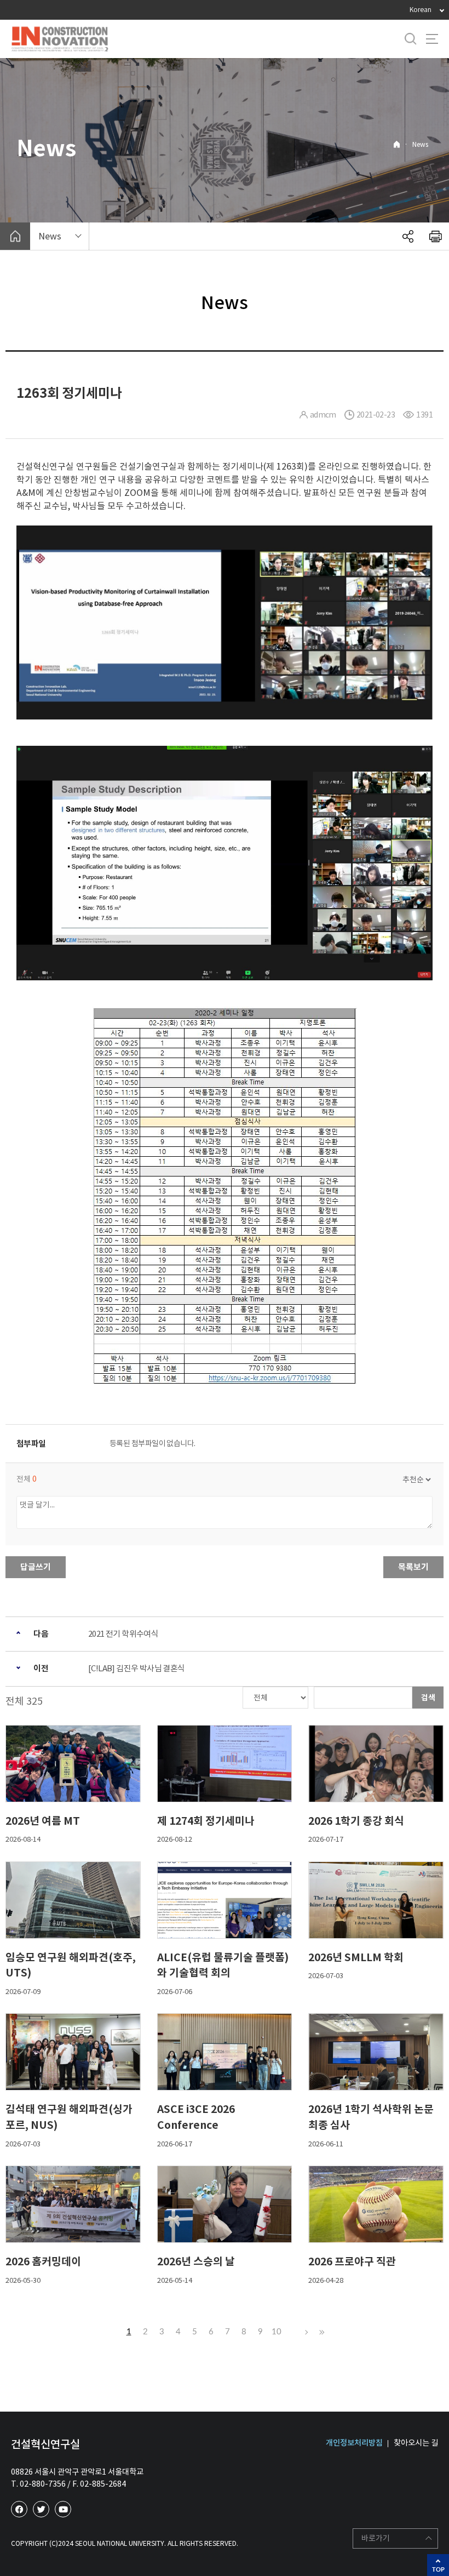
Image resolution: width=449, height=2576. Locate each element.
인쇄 (435, 236)
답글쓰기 (36, 1567)
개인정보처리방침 (354, 2443)
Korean (421, 10)
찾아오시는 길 (416, 2443)
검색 (428, 1698)
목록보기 (413, 1567)
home (15, 236)
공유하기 (408, 236)
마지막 (320, 2332)
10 (277, 2332)
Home (397, 144)
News (420, 144)
